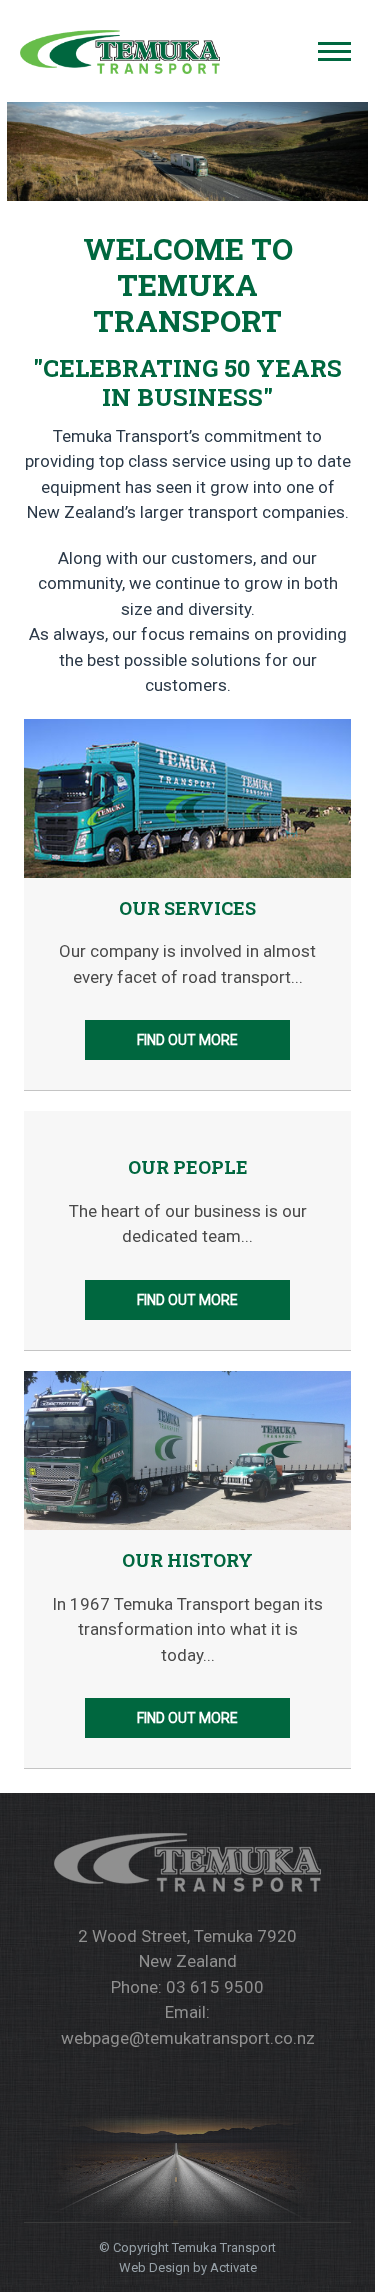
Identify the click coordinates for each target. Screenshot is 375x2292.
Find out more (187, 1040)
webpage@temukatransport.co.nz (188, 2038)
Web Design (154, 2267)
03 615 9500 (215, 1987)
